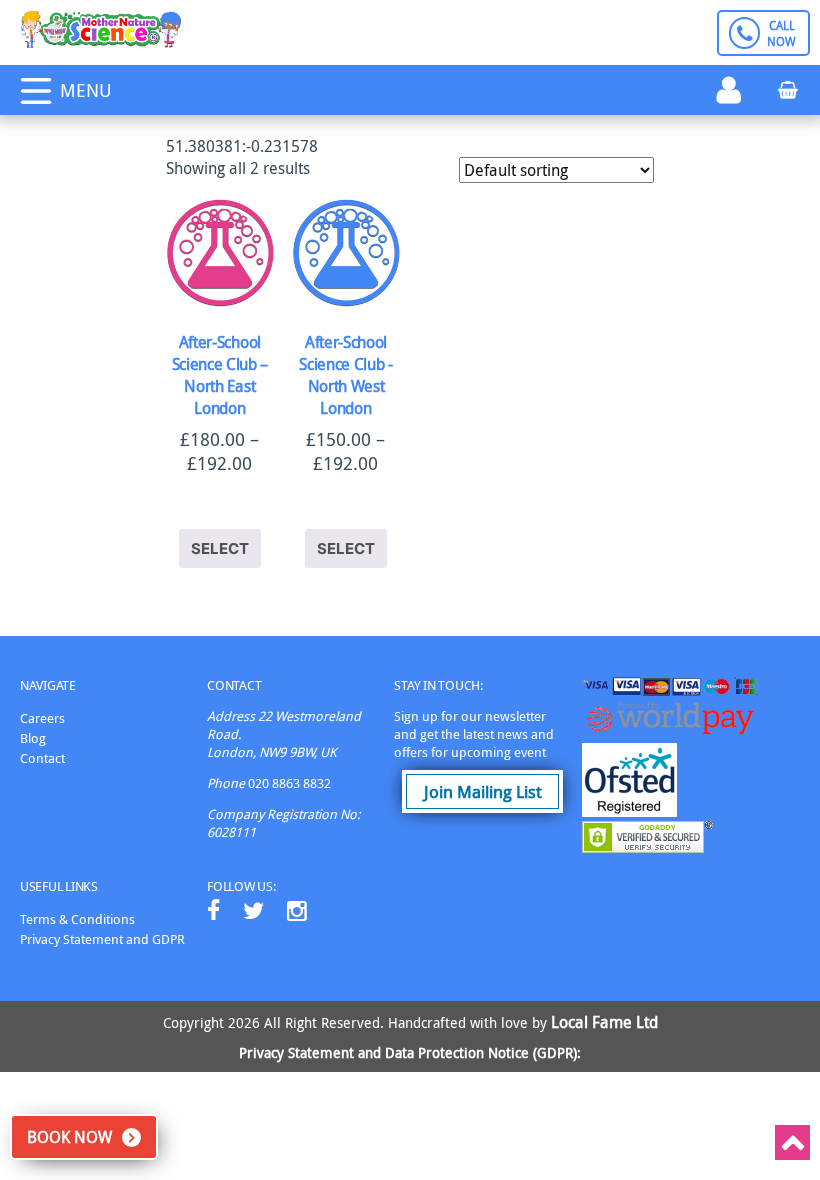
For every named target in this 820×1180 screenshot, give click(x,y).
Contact (42, 758)
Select (220, 548)
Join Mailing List (483, 791)
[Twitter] (253, 910)
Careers (42, 718)
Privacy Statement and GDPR (102, 939)
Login (729, 90)
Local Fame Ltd (604, 1022)
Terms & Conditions (77, 919)
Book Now (69, 1137)
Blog (33, 738)
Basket (788, 88)
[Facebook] (213, 910)
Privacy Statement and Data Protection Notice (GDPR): (410, 1052)
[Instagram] (297, 910)
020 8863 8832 (289, 783)
